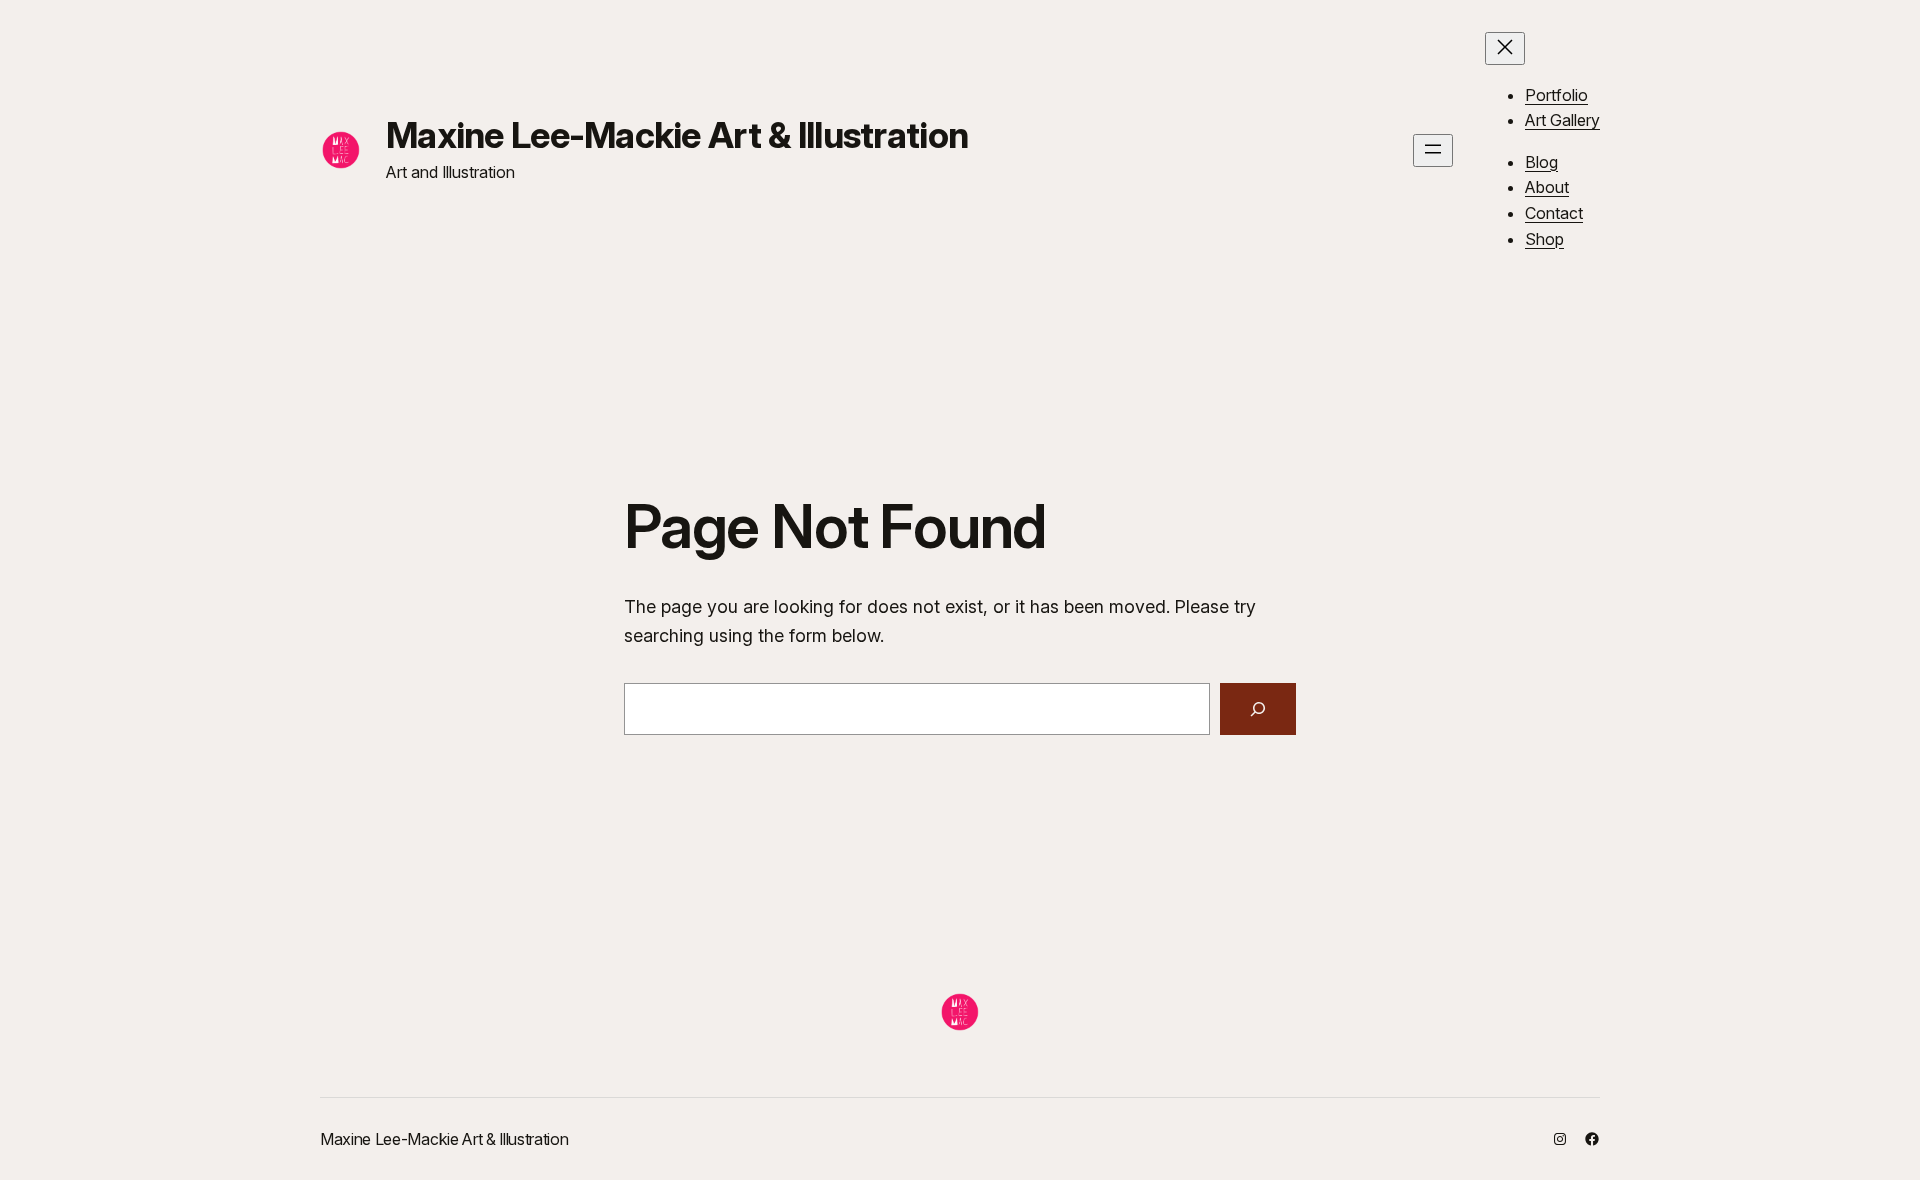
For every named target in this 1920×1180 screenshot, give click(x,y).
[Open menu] (1433, 150)
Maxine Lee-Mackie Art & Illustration (677, 135)
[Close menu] (1505, 48)
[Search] (1258, 709)
